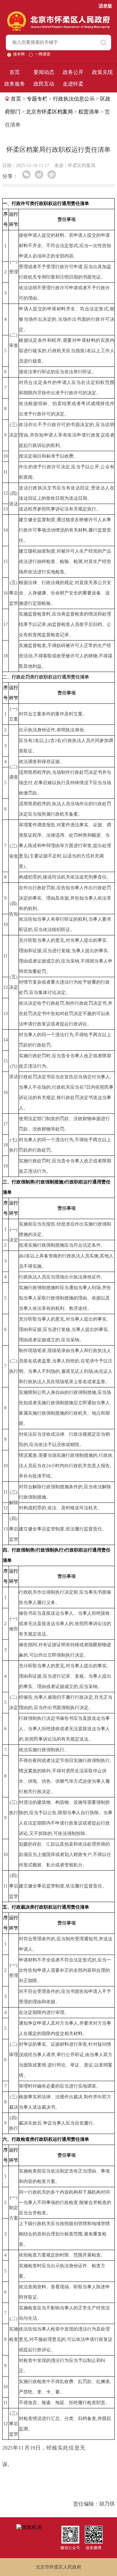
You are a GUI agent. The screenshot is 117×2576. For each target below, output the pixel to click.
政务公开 (73, 72)
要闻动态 (44, 72)
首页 (15, 72)
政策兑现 (102, 72)
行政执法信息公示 (74, 99)
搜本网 (19, 54)
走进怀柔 (73, 84)
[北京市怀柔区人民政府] (59, 14)
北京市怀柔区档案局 (49, 112)
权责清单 (89, 112)
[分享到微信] (26, 174)
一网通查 (43, 54)
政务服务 (15, 84)
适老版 (105, 6)
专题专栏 (37, 99)
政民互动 (44, 84)
